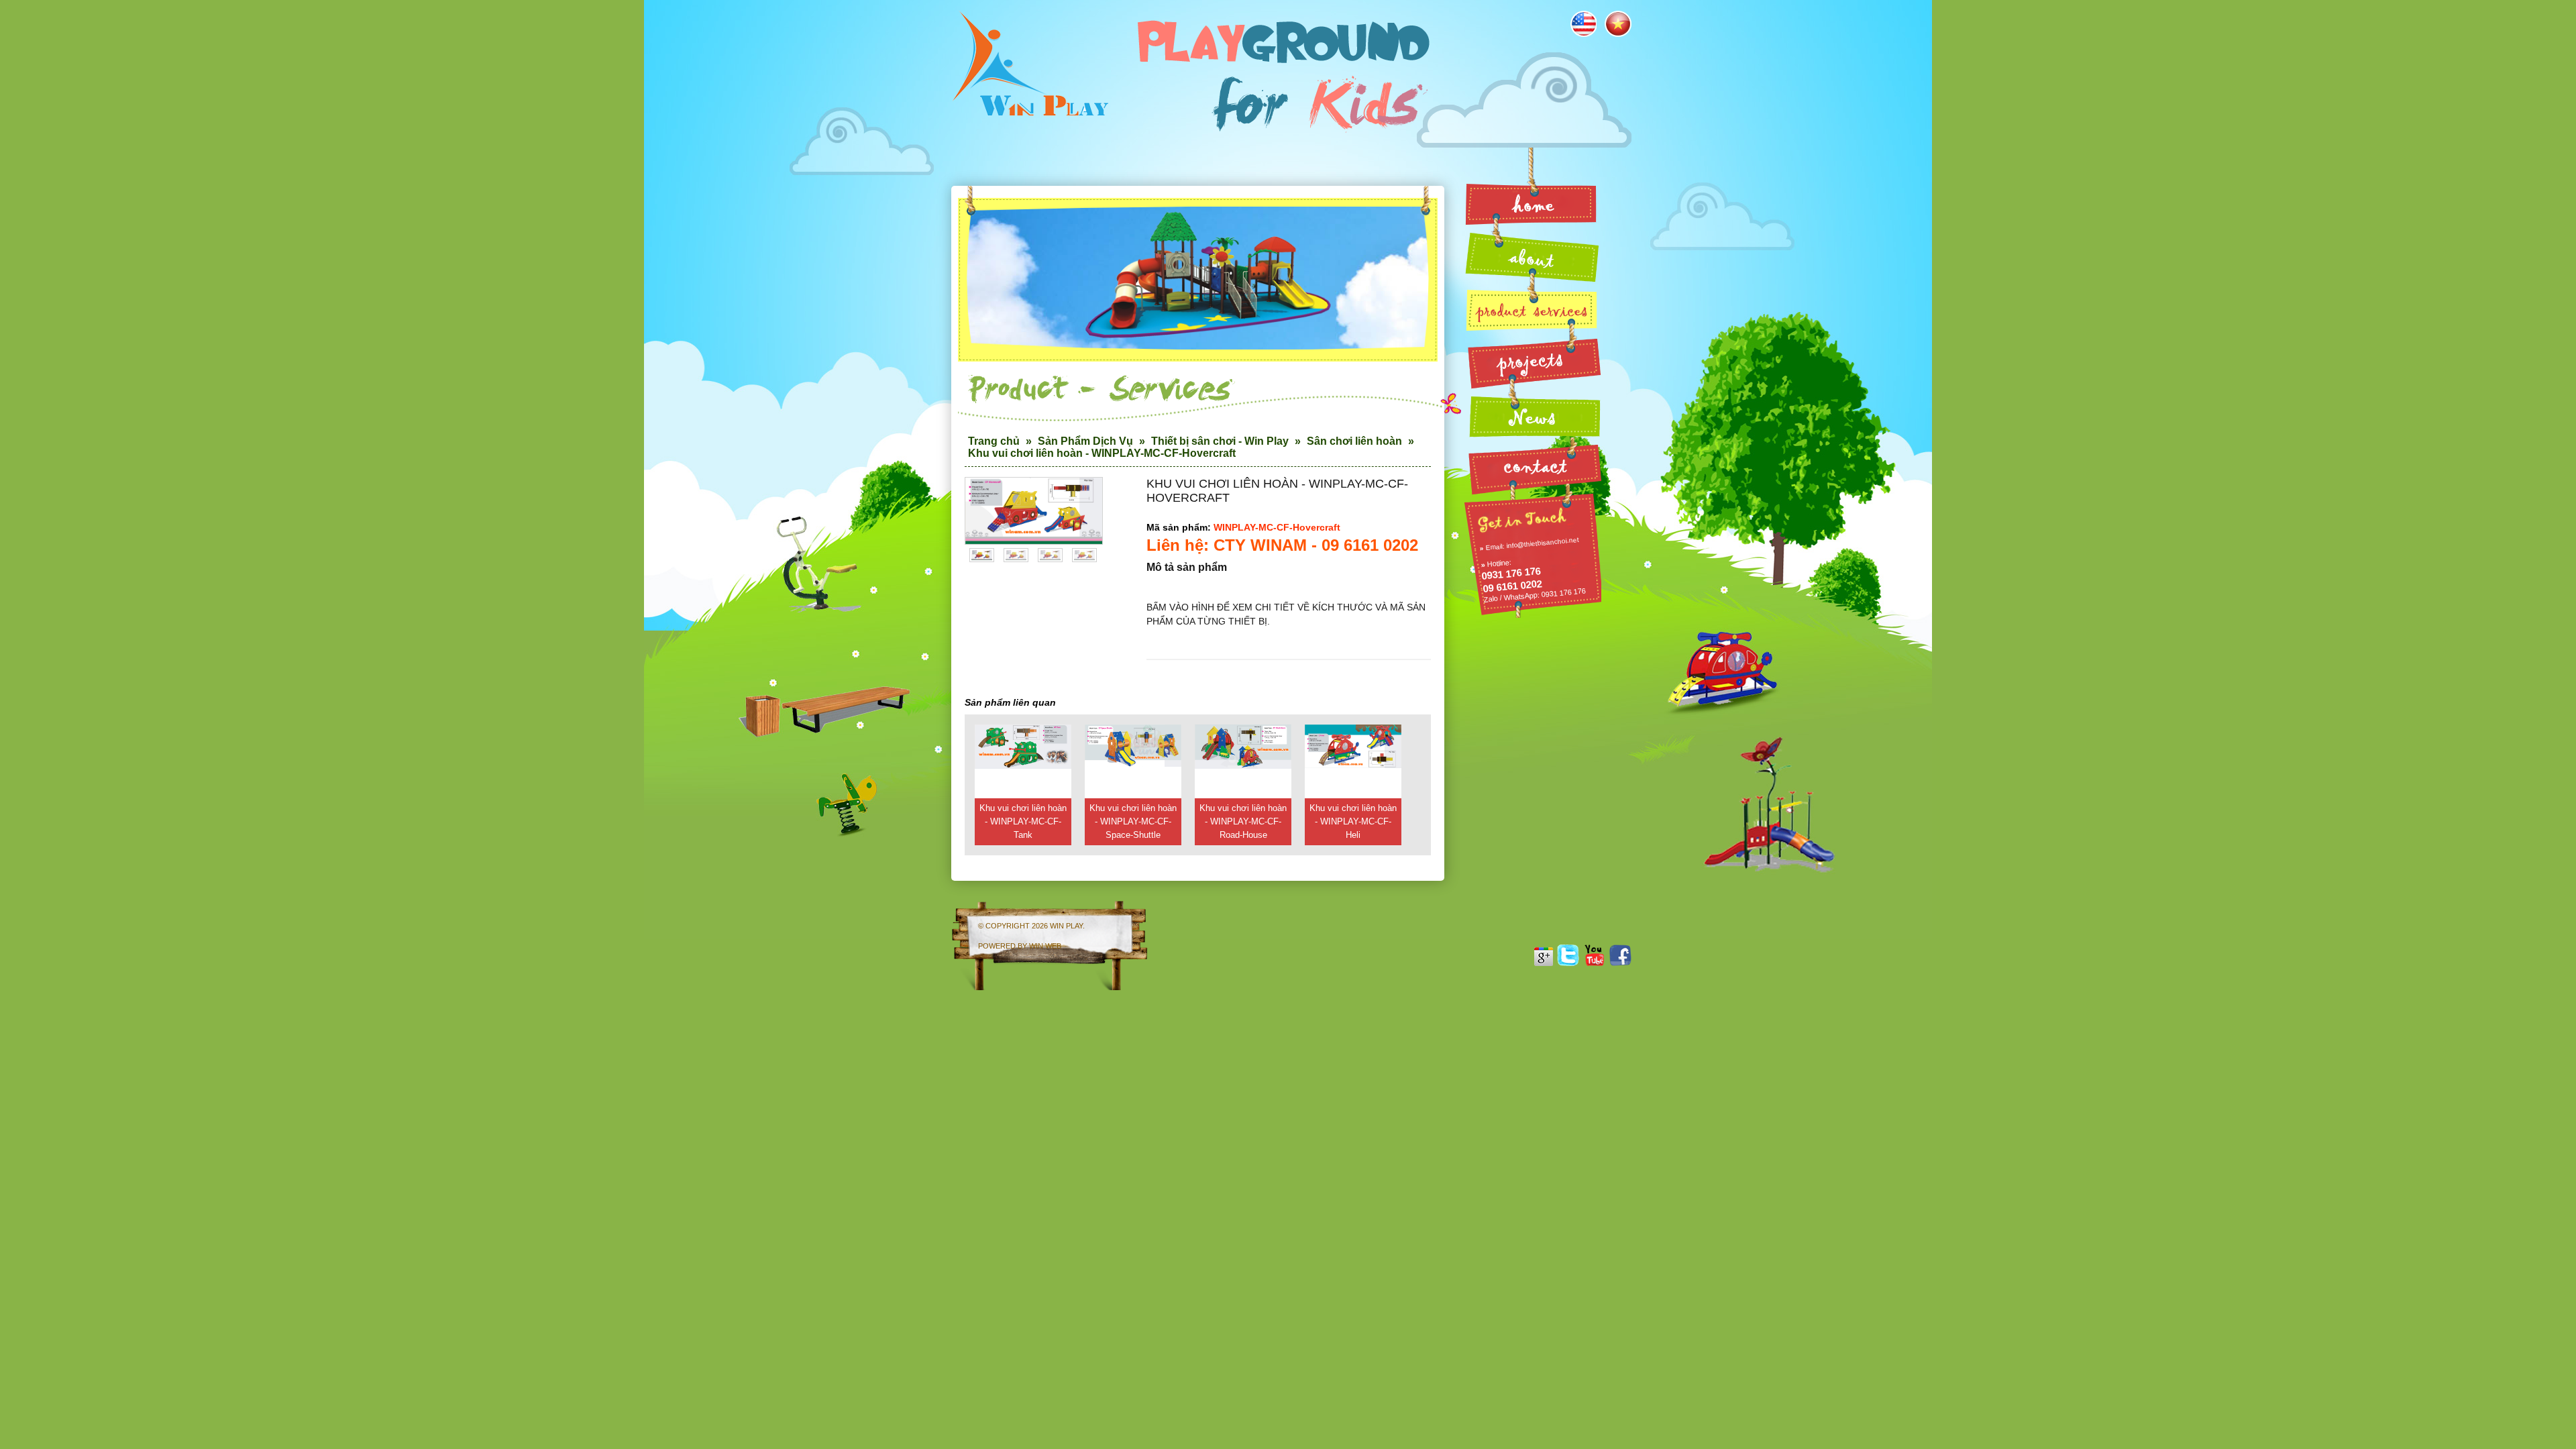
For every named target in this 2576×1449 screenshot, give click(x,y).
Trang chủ (994, 441)
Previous (981, 516)
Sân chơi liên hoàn (1354, 441)
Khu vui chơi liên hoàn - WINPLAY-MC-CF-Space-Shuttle (1133, 821)
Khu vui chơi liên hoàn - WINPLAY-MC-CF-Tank (1023, 821)
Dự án (1533, 362)
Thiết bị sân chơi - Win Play (1220, 441)
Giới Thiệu (1533, 256)
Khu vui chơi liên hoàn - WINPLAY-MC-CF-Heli (1353, 821)
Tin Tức (1533, 414)
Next (1086, 516)
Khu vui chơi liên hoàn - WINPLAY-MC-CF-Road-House (1243, 821)
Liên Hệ (1533, 465)
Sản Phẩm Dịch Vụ (1085, 441)
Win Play (1066, 926)
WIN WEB (1045, 946)
